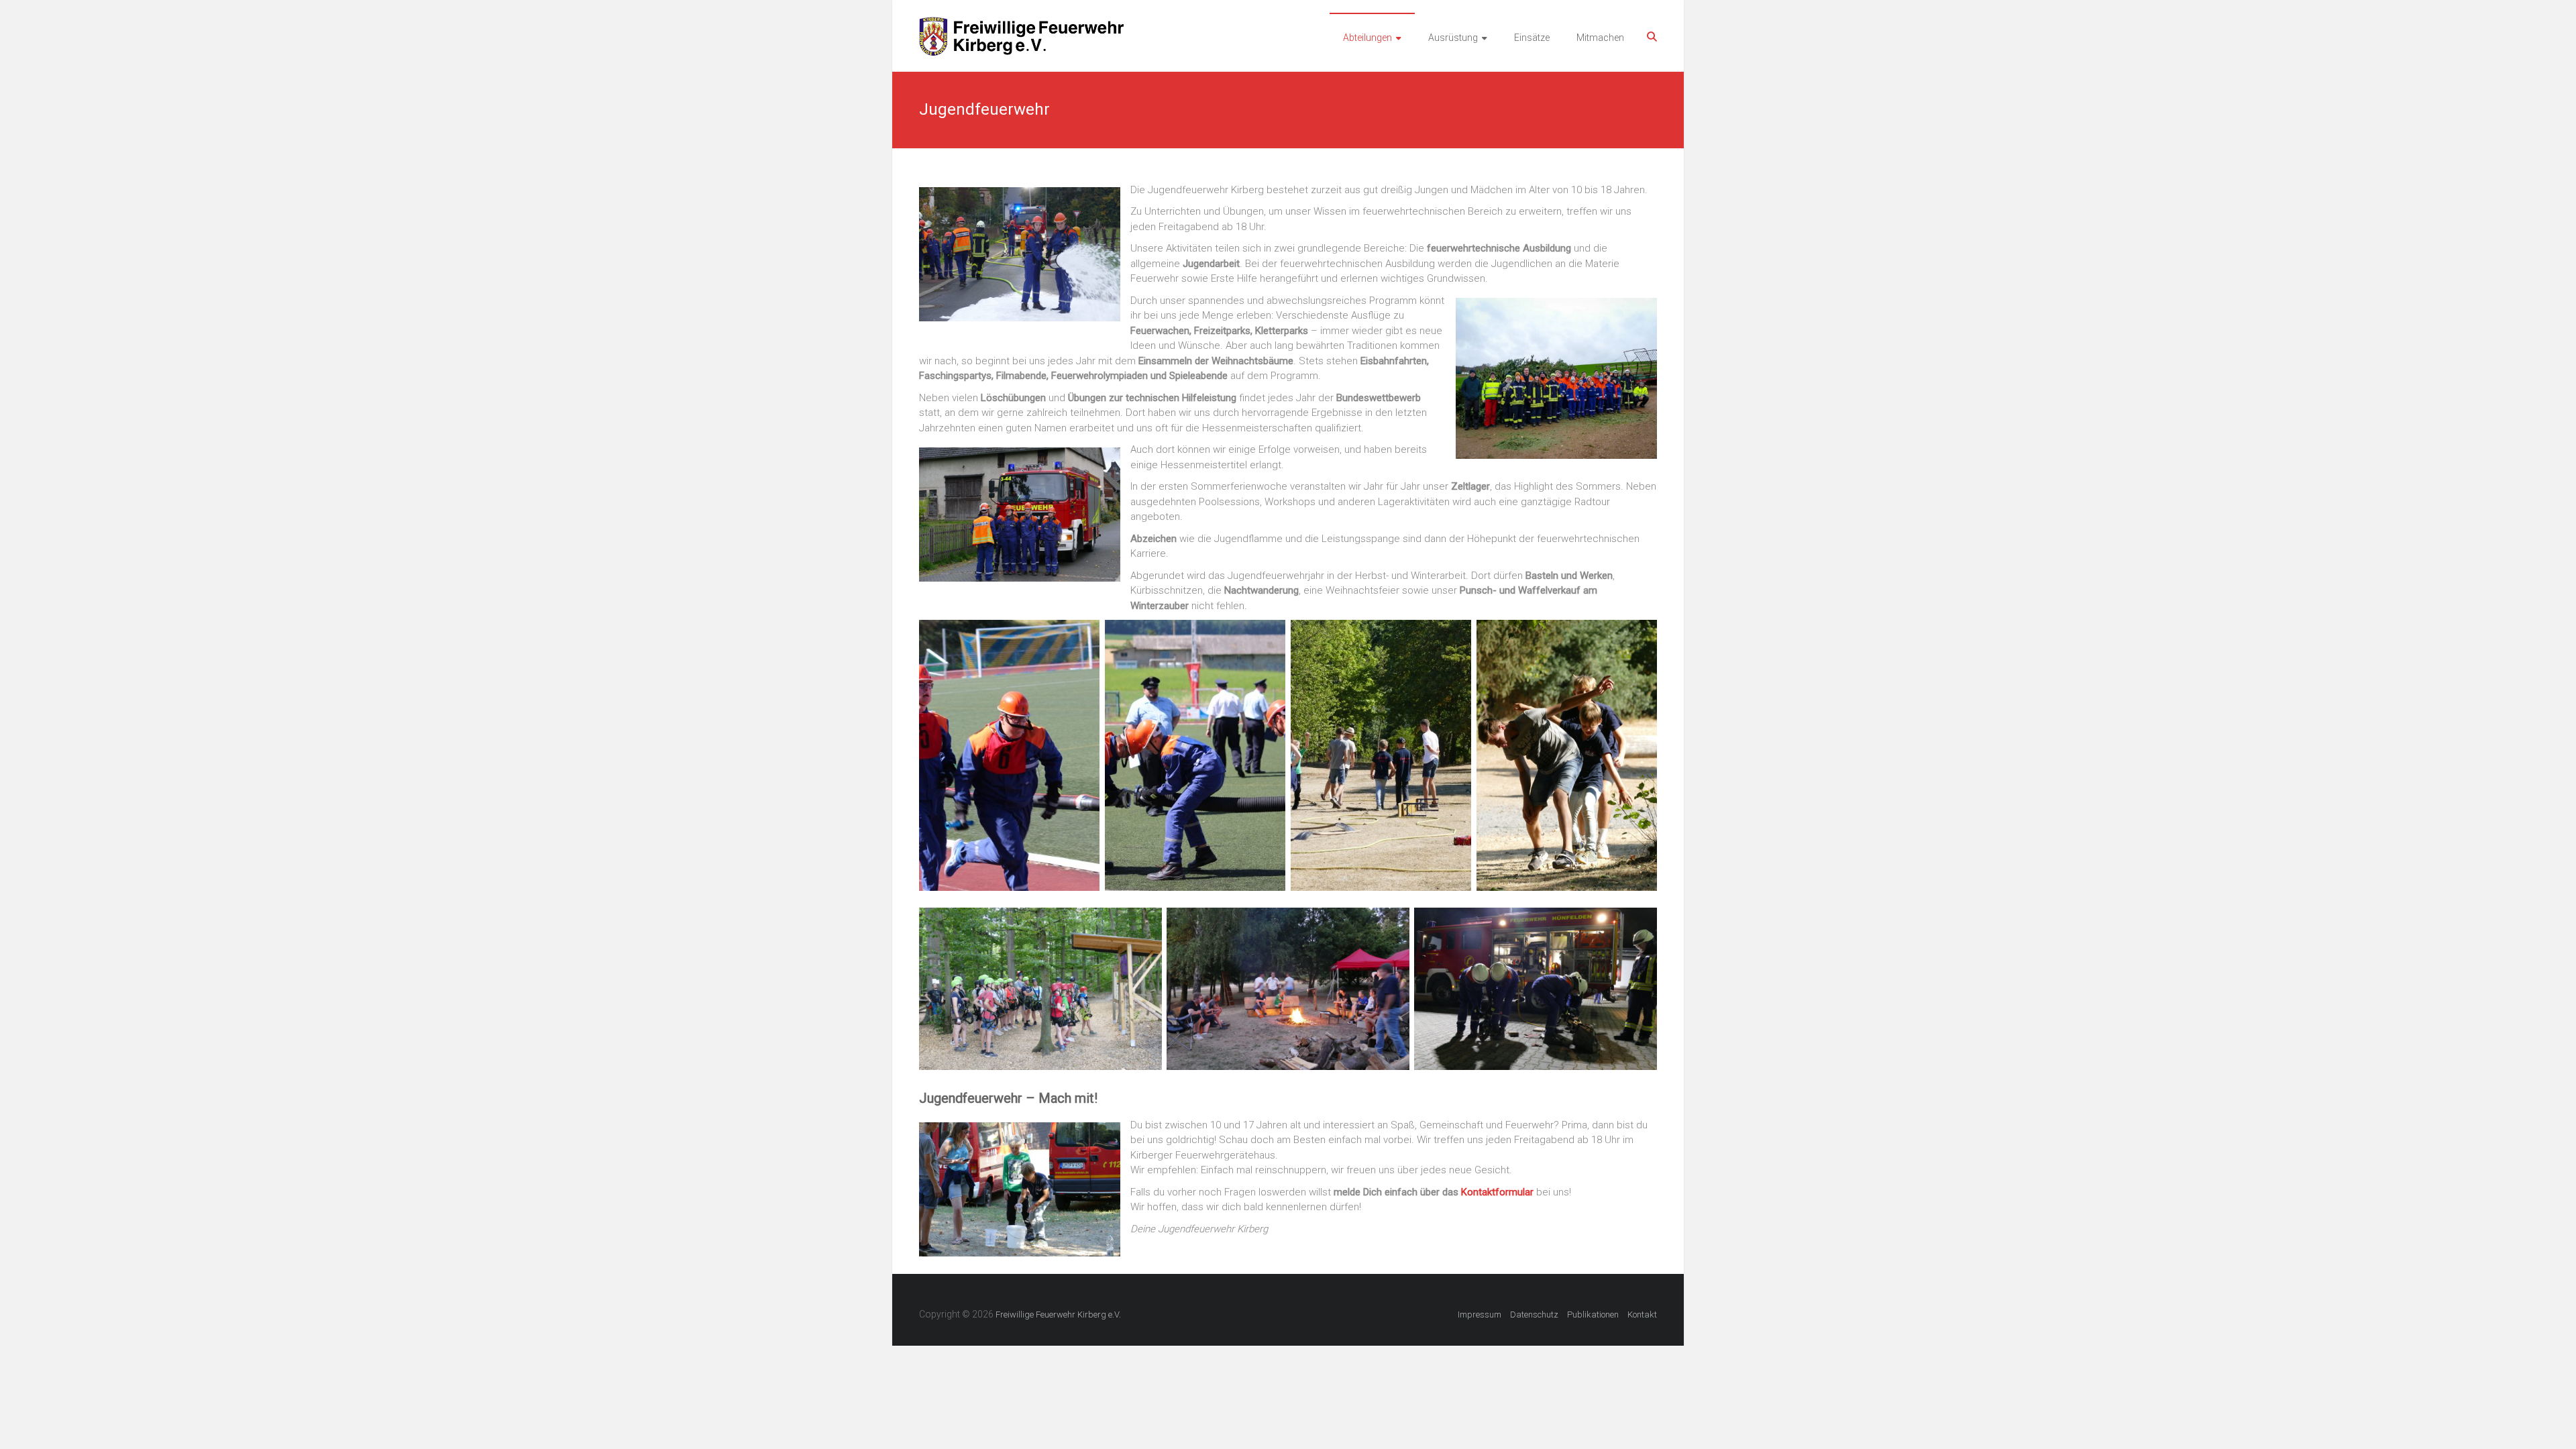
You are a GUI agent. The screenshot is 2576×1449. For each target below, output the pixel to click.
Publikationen (1593, 1314)
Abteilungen (1367, 38)
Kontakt (1642, 1314)
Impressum (1480, 1314)
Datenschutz (1534, 1314)
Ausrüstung (1453, 38)
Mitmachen (1600, 38)
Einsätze (1532, 38)
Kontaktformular (1497, 1192)
